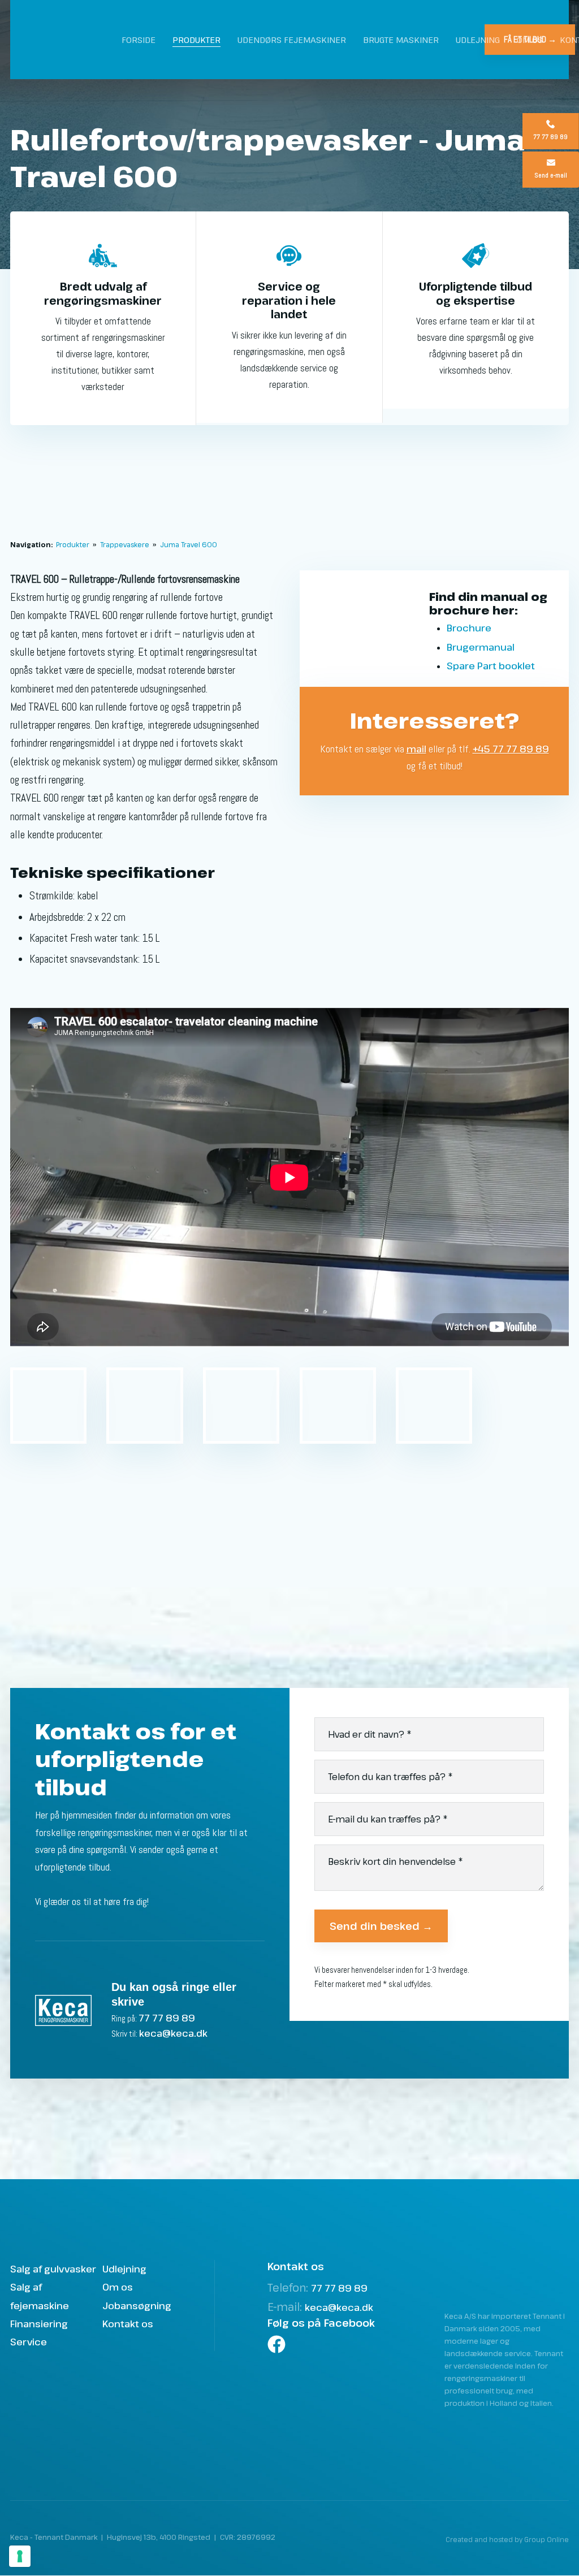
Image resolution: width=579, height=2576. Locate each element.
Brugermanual (481, 647)
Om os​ (118, 2287)
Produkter (196, 40)
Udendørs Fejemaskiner (292, 40)
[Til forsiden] (74, 40)
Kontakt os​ (128, 2324)
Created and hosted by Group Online (507, 2539)
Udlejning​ (124, 2269)
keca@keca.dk (173, 2033)
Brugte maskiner (401, 40)
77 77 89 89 (167, 2018)
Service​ (29, 2342)
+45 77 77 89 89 (511, 749)
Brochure (469, 628)
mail (416, 749)
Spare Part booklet (491, 666)
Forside (139, 40)
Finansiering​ (39, 2324)
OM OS (530, 40)
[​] (322, 2344)
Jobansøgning (137, 2306)
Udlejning (478, 40)
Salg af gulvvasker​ (53, 2269)
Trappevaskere (126, 544)
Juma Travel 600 (189, 544)
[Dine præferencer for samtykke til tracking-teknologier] (20, 2556)
